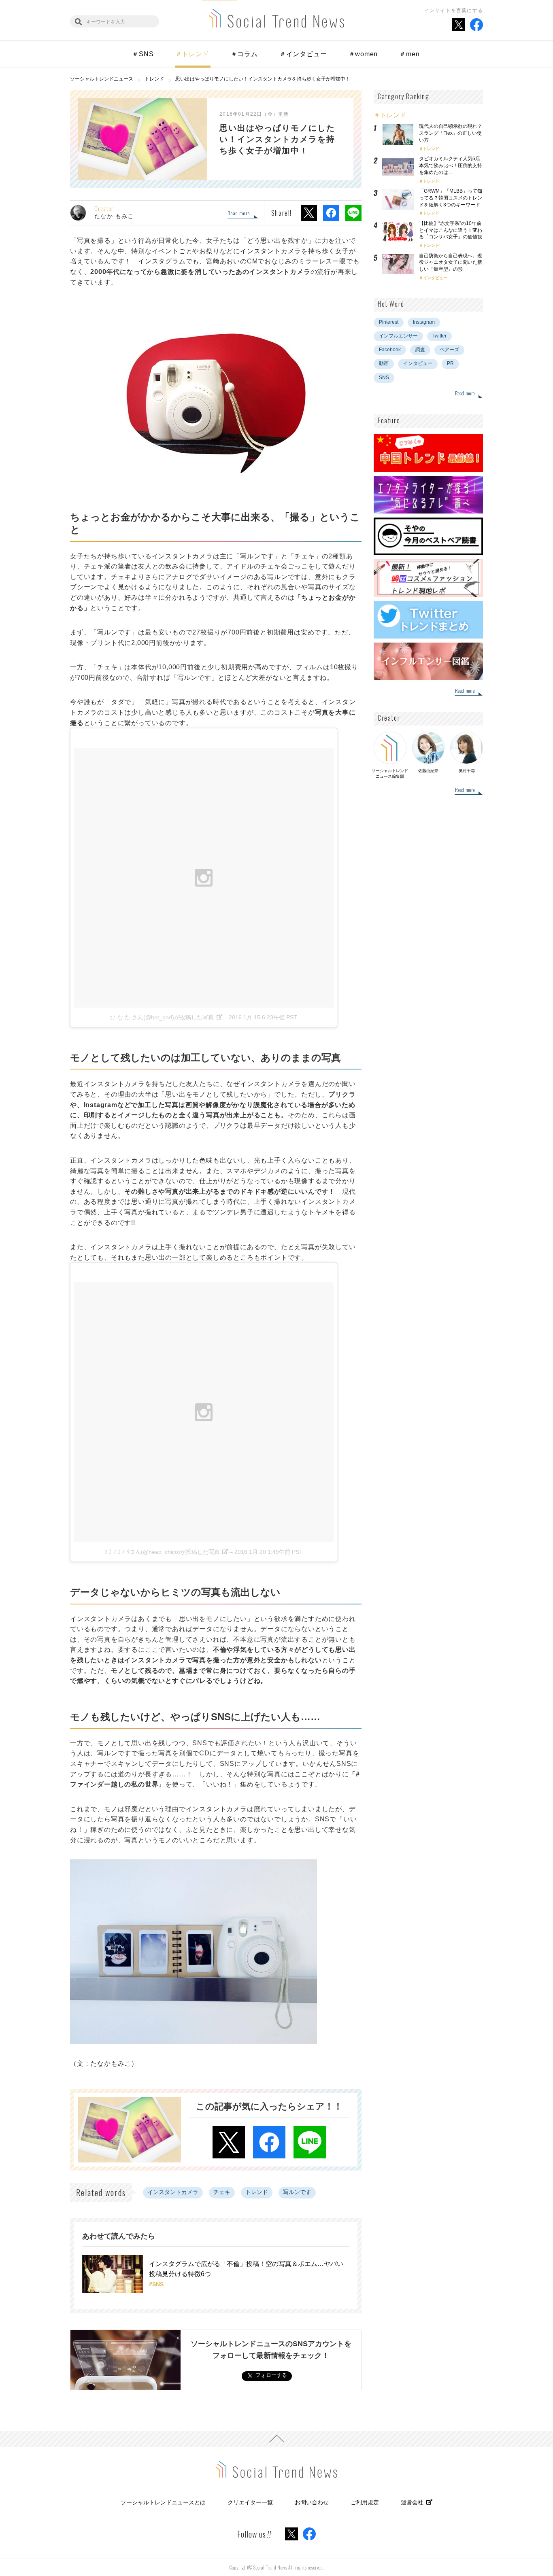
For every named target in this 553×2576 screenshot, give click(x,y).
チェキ (222, 2192)
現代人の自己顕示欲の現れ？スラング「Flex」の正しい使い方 (451, 133)
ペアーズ (449, 350)
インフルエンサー (398, 336)
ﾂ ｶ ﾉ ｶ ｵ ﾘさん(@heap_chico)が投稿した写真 (162, 1552)
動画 (384, 363)
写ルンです (297, 2192)
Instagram (424, 322)
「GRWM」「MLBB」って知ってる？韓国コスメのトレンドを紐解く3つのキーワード (451, 198)
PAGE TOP (276, 2439)
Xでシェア (309, 213)
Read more (239, 214)
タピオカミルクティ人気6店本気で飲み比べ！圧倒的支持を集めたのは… (451, 166)
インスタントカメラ (173, 2192)
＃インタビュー (303, 54)
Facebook (390, 350)
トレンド (257, 2192)
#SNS (156, 2284)
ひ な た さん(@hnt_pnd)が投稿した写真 (162, 1017)
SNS (384, 378)
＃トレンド (192, 54)
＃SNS (143, 54)
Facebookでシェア (331, 213)
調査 (420, 350)
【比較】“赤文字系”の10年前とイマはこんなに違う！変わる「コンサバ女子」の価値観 (453, 230)
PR (450, 363)
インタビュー (435, 278)
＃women (363, 54)
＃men (409, 54)
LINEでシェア (353, 213)
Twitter (439, 336)
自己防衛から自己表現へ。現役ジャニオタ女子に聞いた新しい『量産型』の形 (451, 263)
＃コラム (244, 54)
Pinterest (389, 322)
